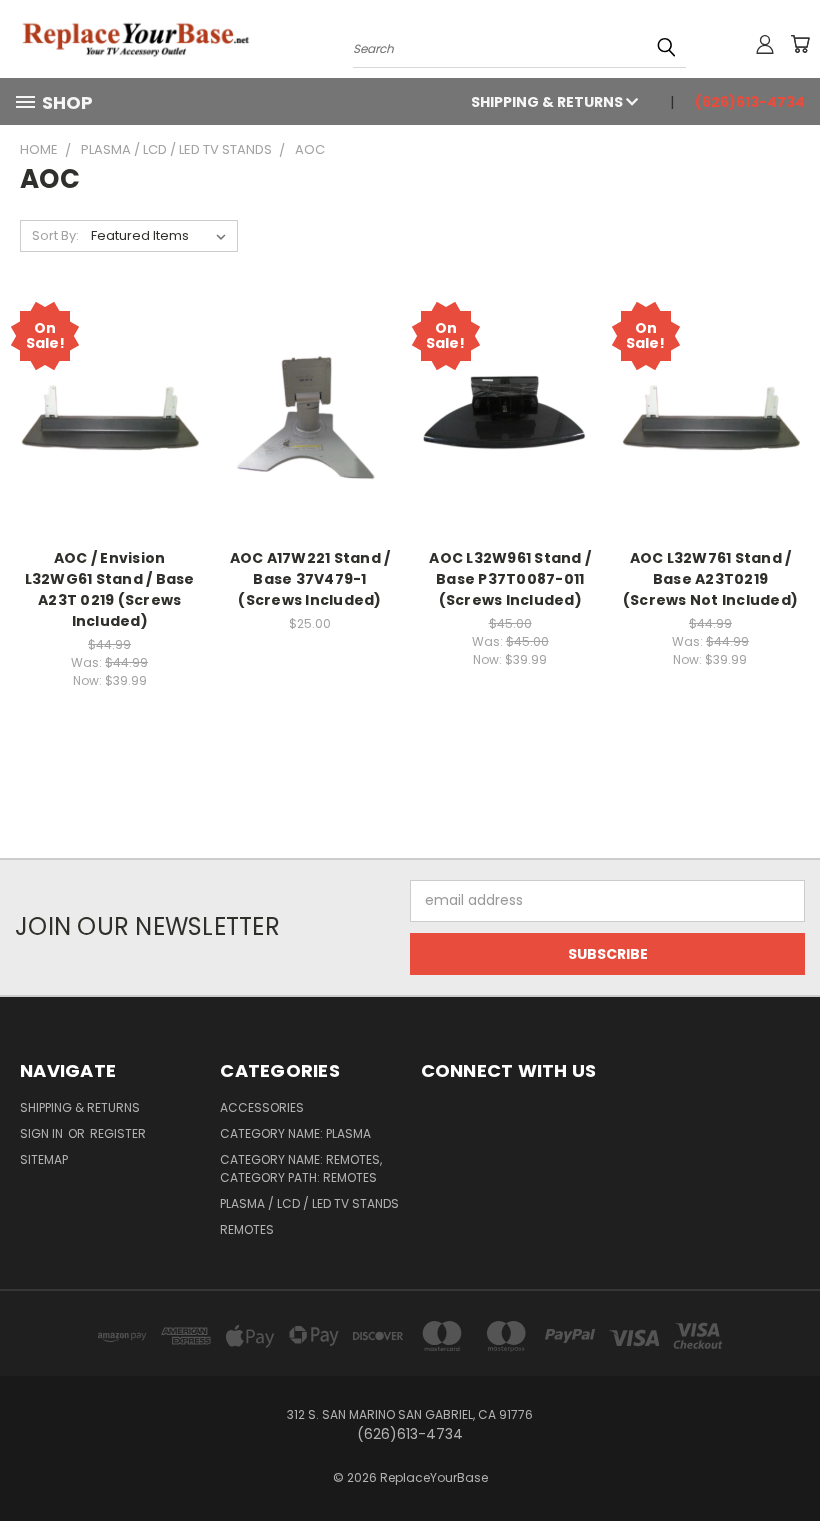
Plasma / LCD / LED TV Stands (309, 1203)
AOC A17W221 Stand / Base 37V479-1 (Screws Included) (310, 579)
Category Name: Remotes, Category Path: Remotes (301, 1168)
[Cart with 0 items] (800, 44)
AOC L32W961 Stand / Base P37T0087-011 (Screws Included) (510, 579)
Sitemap (44, 1159)
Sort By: (55, 235)
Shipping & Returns (548, 102)
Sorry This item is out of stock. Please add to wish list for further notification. (110, 434)
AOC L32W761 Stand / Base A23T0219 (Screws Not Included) (710, 579)
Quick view (110, 376)
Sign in (43, 1133)
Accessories (262, 1107)
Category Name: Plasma (295, 1133)
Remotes (247, 1229)
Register (118, 1133)
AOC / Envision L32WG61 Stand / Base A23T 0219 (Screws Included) (110, 589)
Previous (789, 1458)
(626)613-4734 (750, 102)
